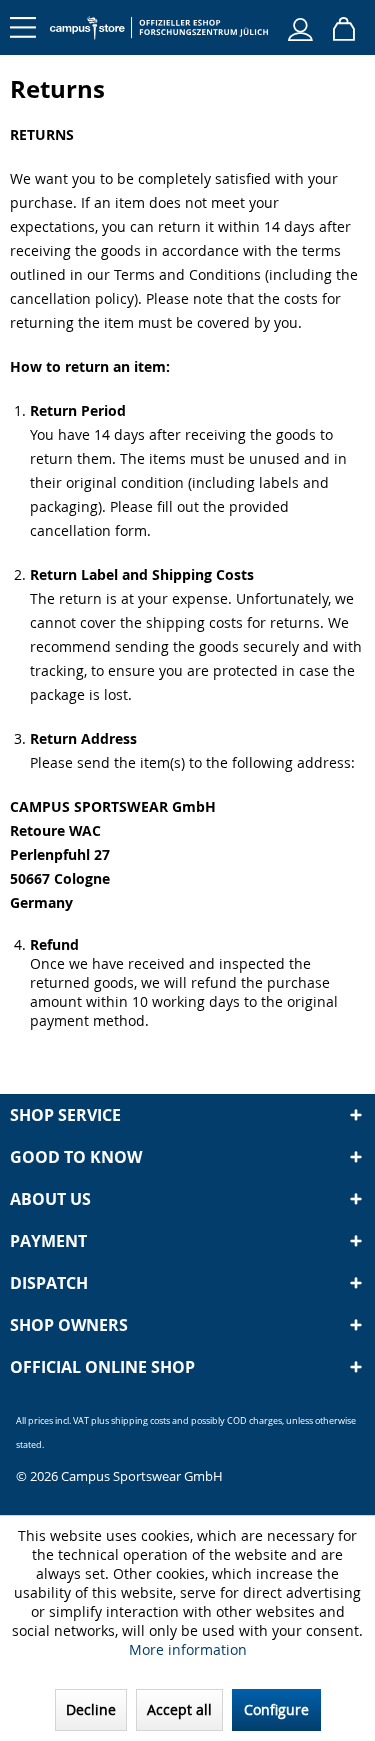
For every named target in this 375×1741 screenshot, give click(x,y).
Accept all (179, 1709)
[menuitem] (30, 20)
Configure (276, 1709)
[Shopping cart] (344, 27)
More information (188, 1649)
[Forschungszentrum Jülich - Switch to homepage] (159, 27)
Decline (91, 1709)
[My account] (300, 27)
